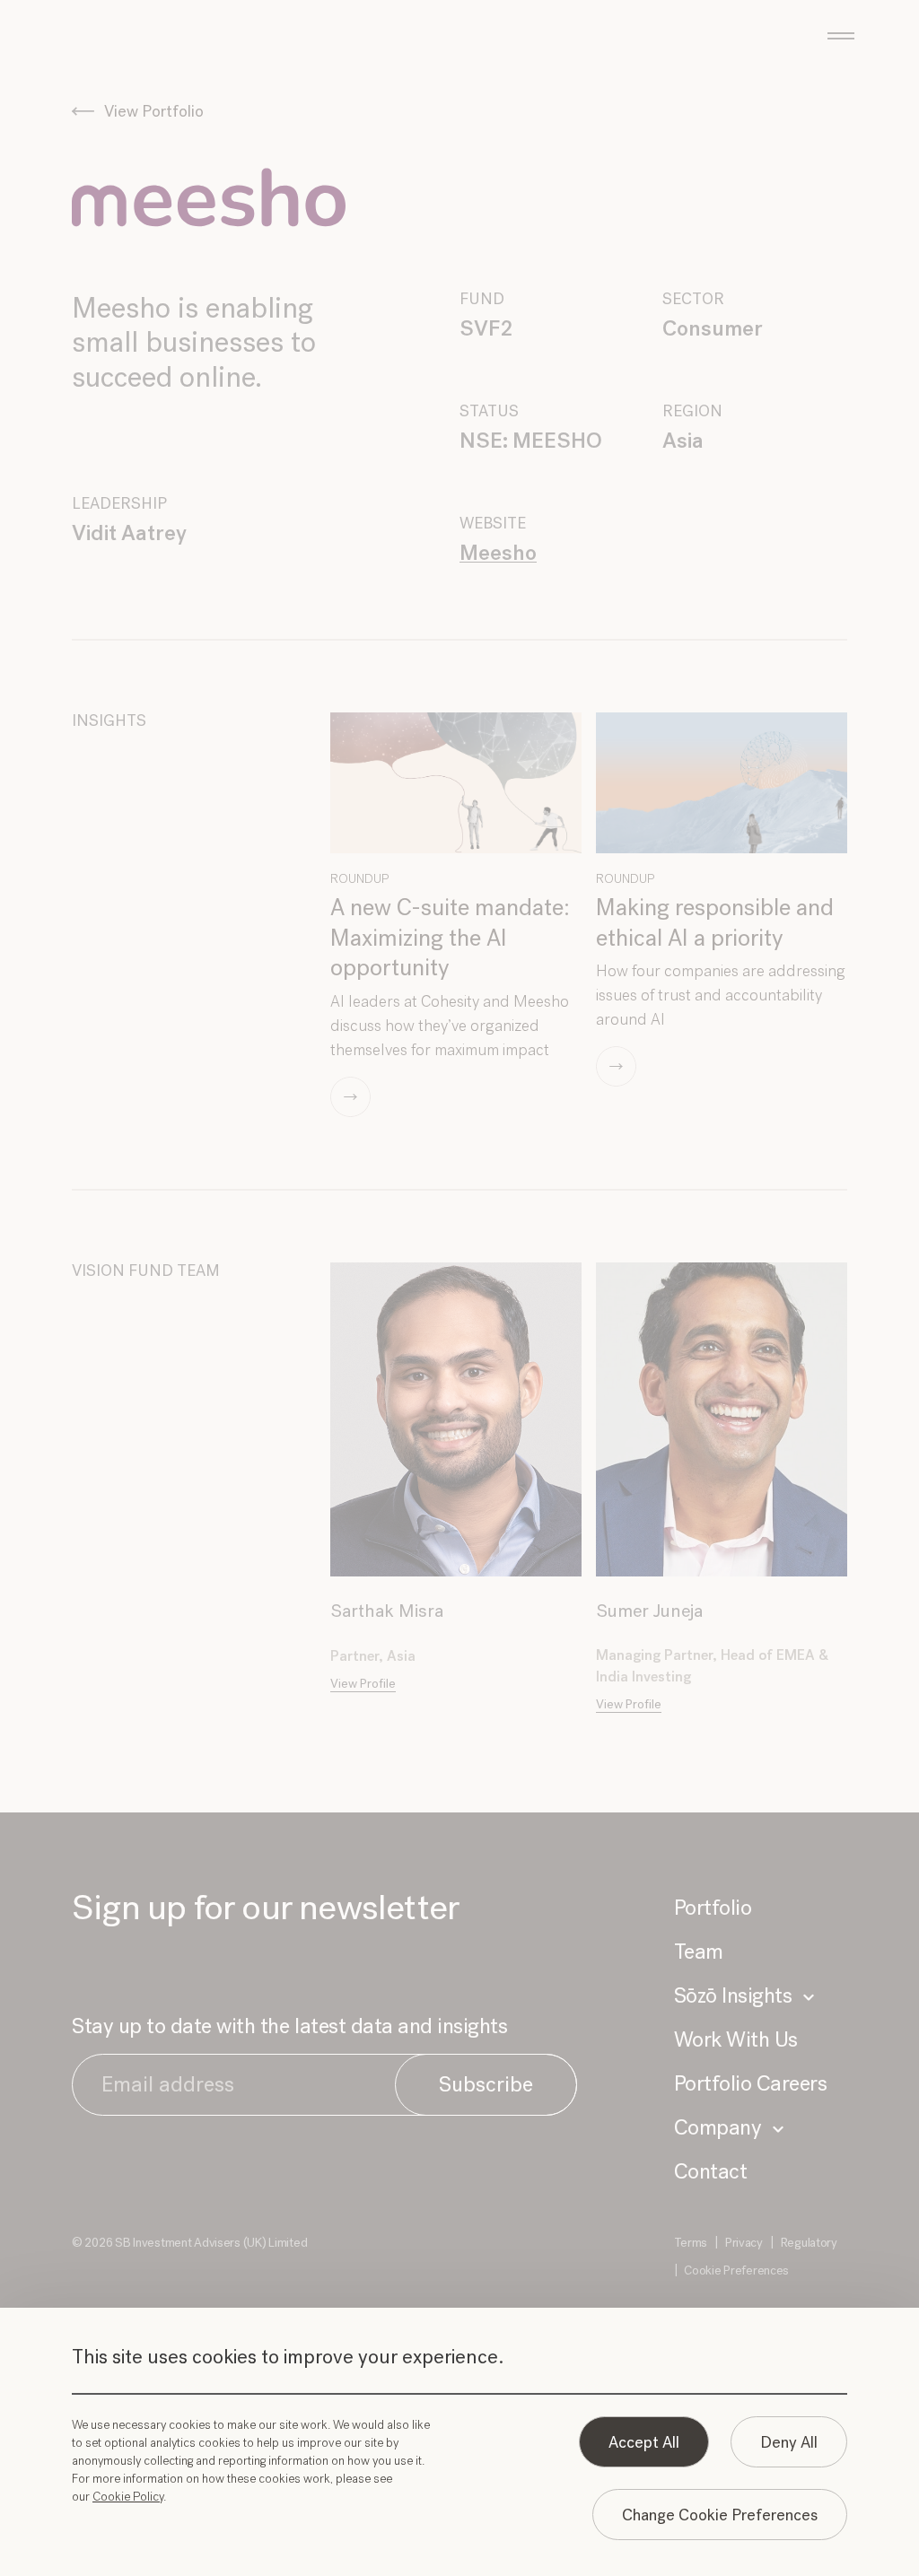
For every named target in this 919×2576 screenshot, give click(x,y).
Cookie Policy (128, 2497)
